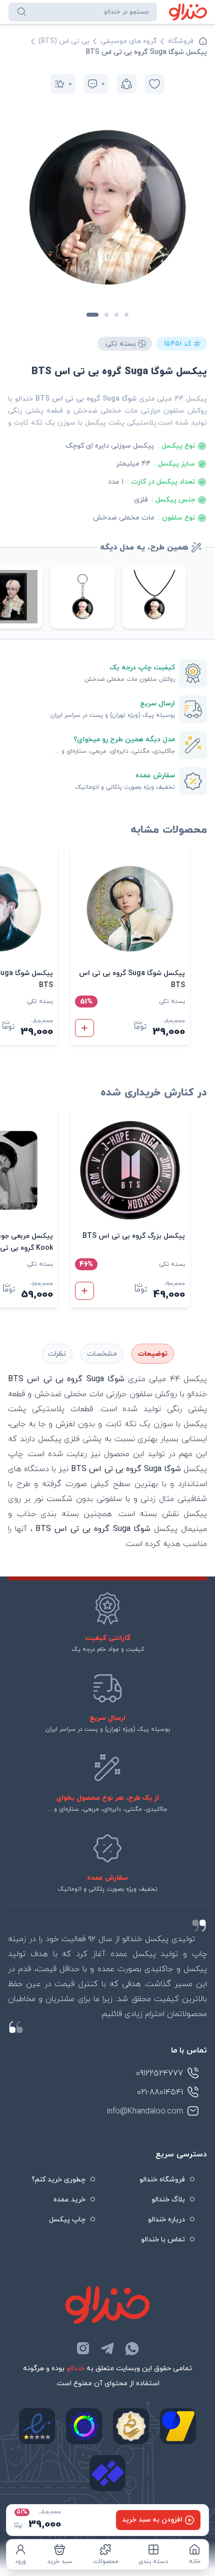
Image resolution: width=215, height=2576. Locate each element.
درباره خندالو (166, 2220)
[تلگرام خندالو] (107, 2348)
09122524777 (159, 2073)
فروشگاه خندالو (162, 2180)
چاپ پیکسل (67, 2220)
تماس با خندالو (163, 2240)
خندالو (75, 2368)
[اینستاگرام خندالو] (83, 2348)
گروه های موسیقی (129, 41)
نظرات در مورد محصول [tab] (57, 1354)
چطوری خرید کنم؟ (58, 2180)
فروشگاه (181, 41)
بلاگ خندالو (168, 2200)
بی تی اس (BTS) (64, 41)
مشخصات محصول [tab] (102, 1354)
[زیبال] (107, 2473)
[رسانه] (131, 2426)
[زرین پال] (178, 2426)
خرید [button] (84, 1028)
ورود (20, 2562)
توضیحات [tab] (153, 1354)
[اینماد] (37, 2426)
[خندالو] (188, 12)
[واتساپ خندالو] (132, 2348)
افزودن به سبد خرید (152, 2520)
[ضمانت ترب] (84, 2426)
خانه (195, 2562)
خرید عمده (69, 2200)
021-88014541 (160, 2092)
